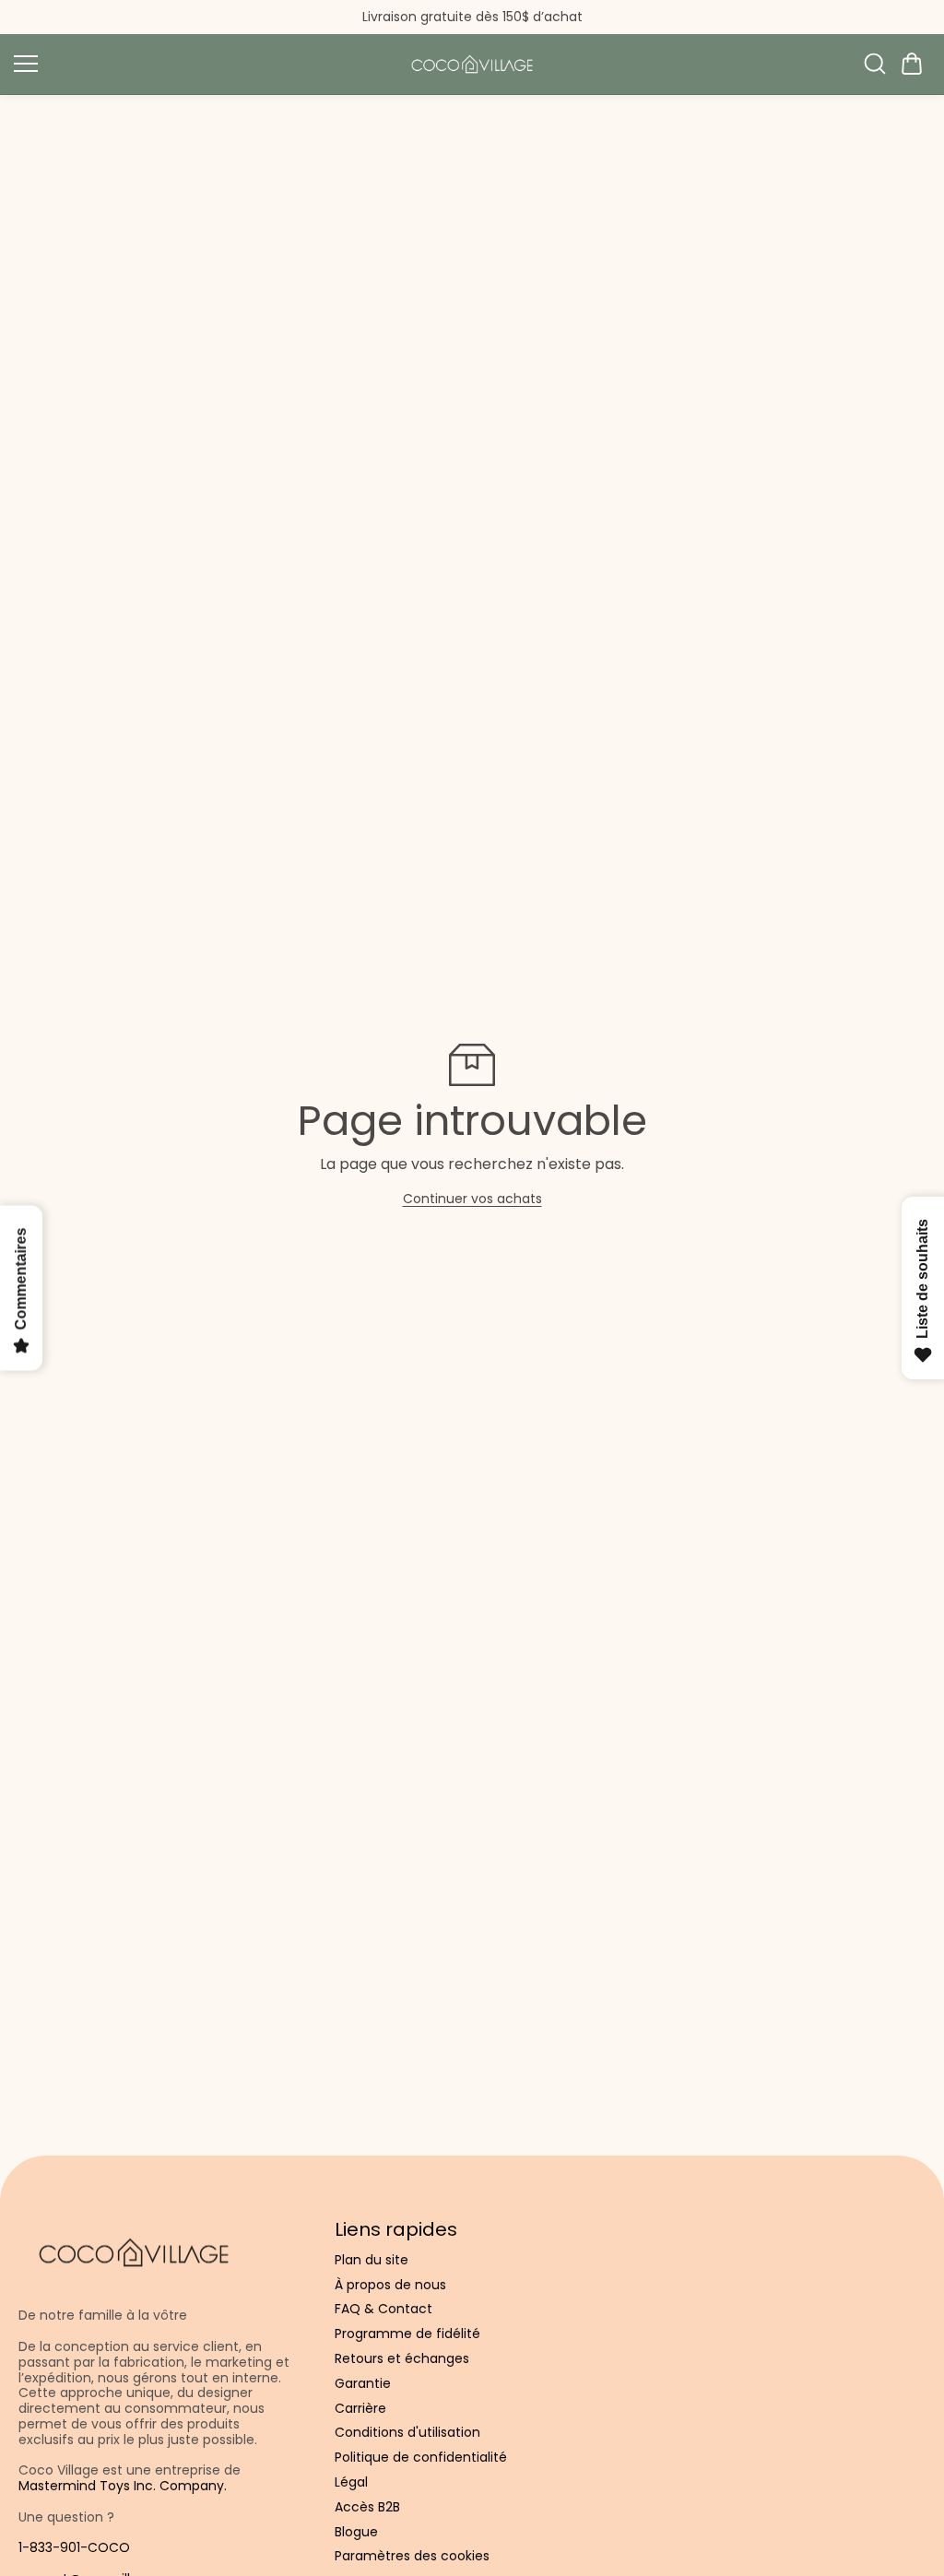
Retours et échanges (402, 2359)
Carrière (360, 2409)
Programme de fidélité (407, 2334)
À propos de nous (390, 2285)
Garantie (363, 2384)
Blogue (356, 2532)
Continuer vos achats (472, 1199)
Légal (351, 2482)
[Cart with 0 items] (912, 64)
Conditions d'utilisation (407, 2433)
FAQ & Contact (383, 2309)
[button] (912, 64)
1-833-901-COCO (74, 2547)
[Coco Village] (472, 64)
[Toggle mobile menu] (201, 64)
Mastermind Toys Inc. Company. (123, 2486)
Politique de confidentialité (421, 2458)
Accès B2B (367, 2507)
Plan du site (372, 2260)
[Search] (875, 64)
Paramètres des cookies (412, 2556)
